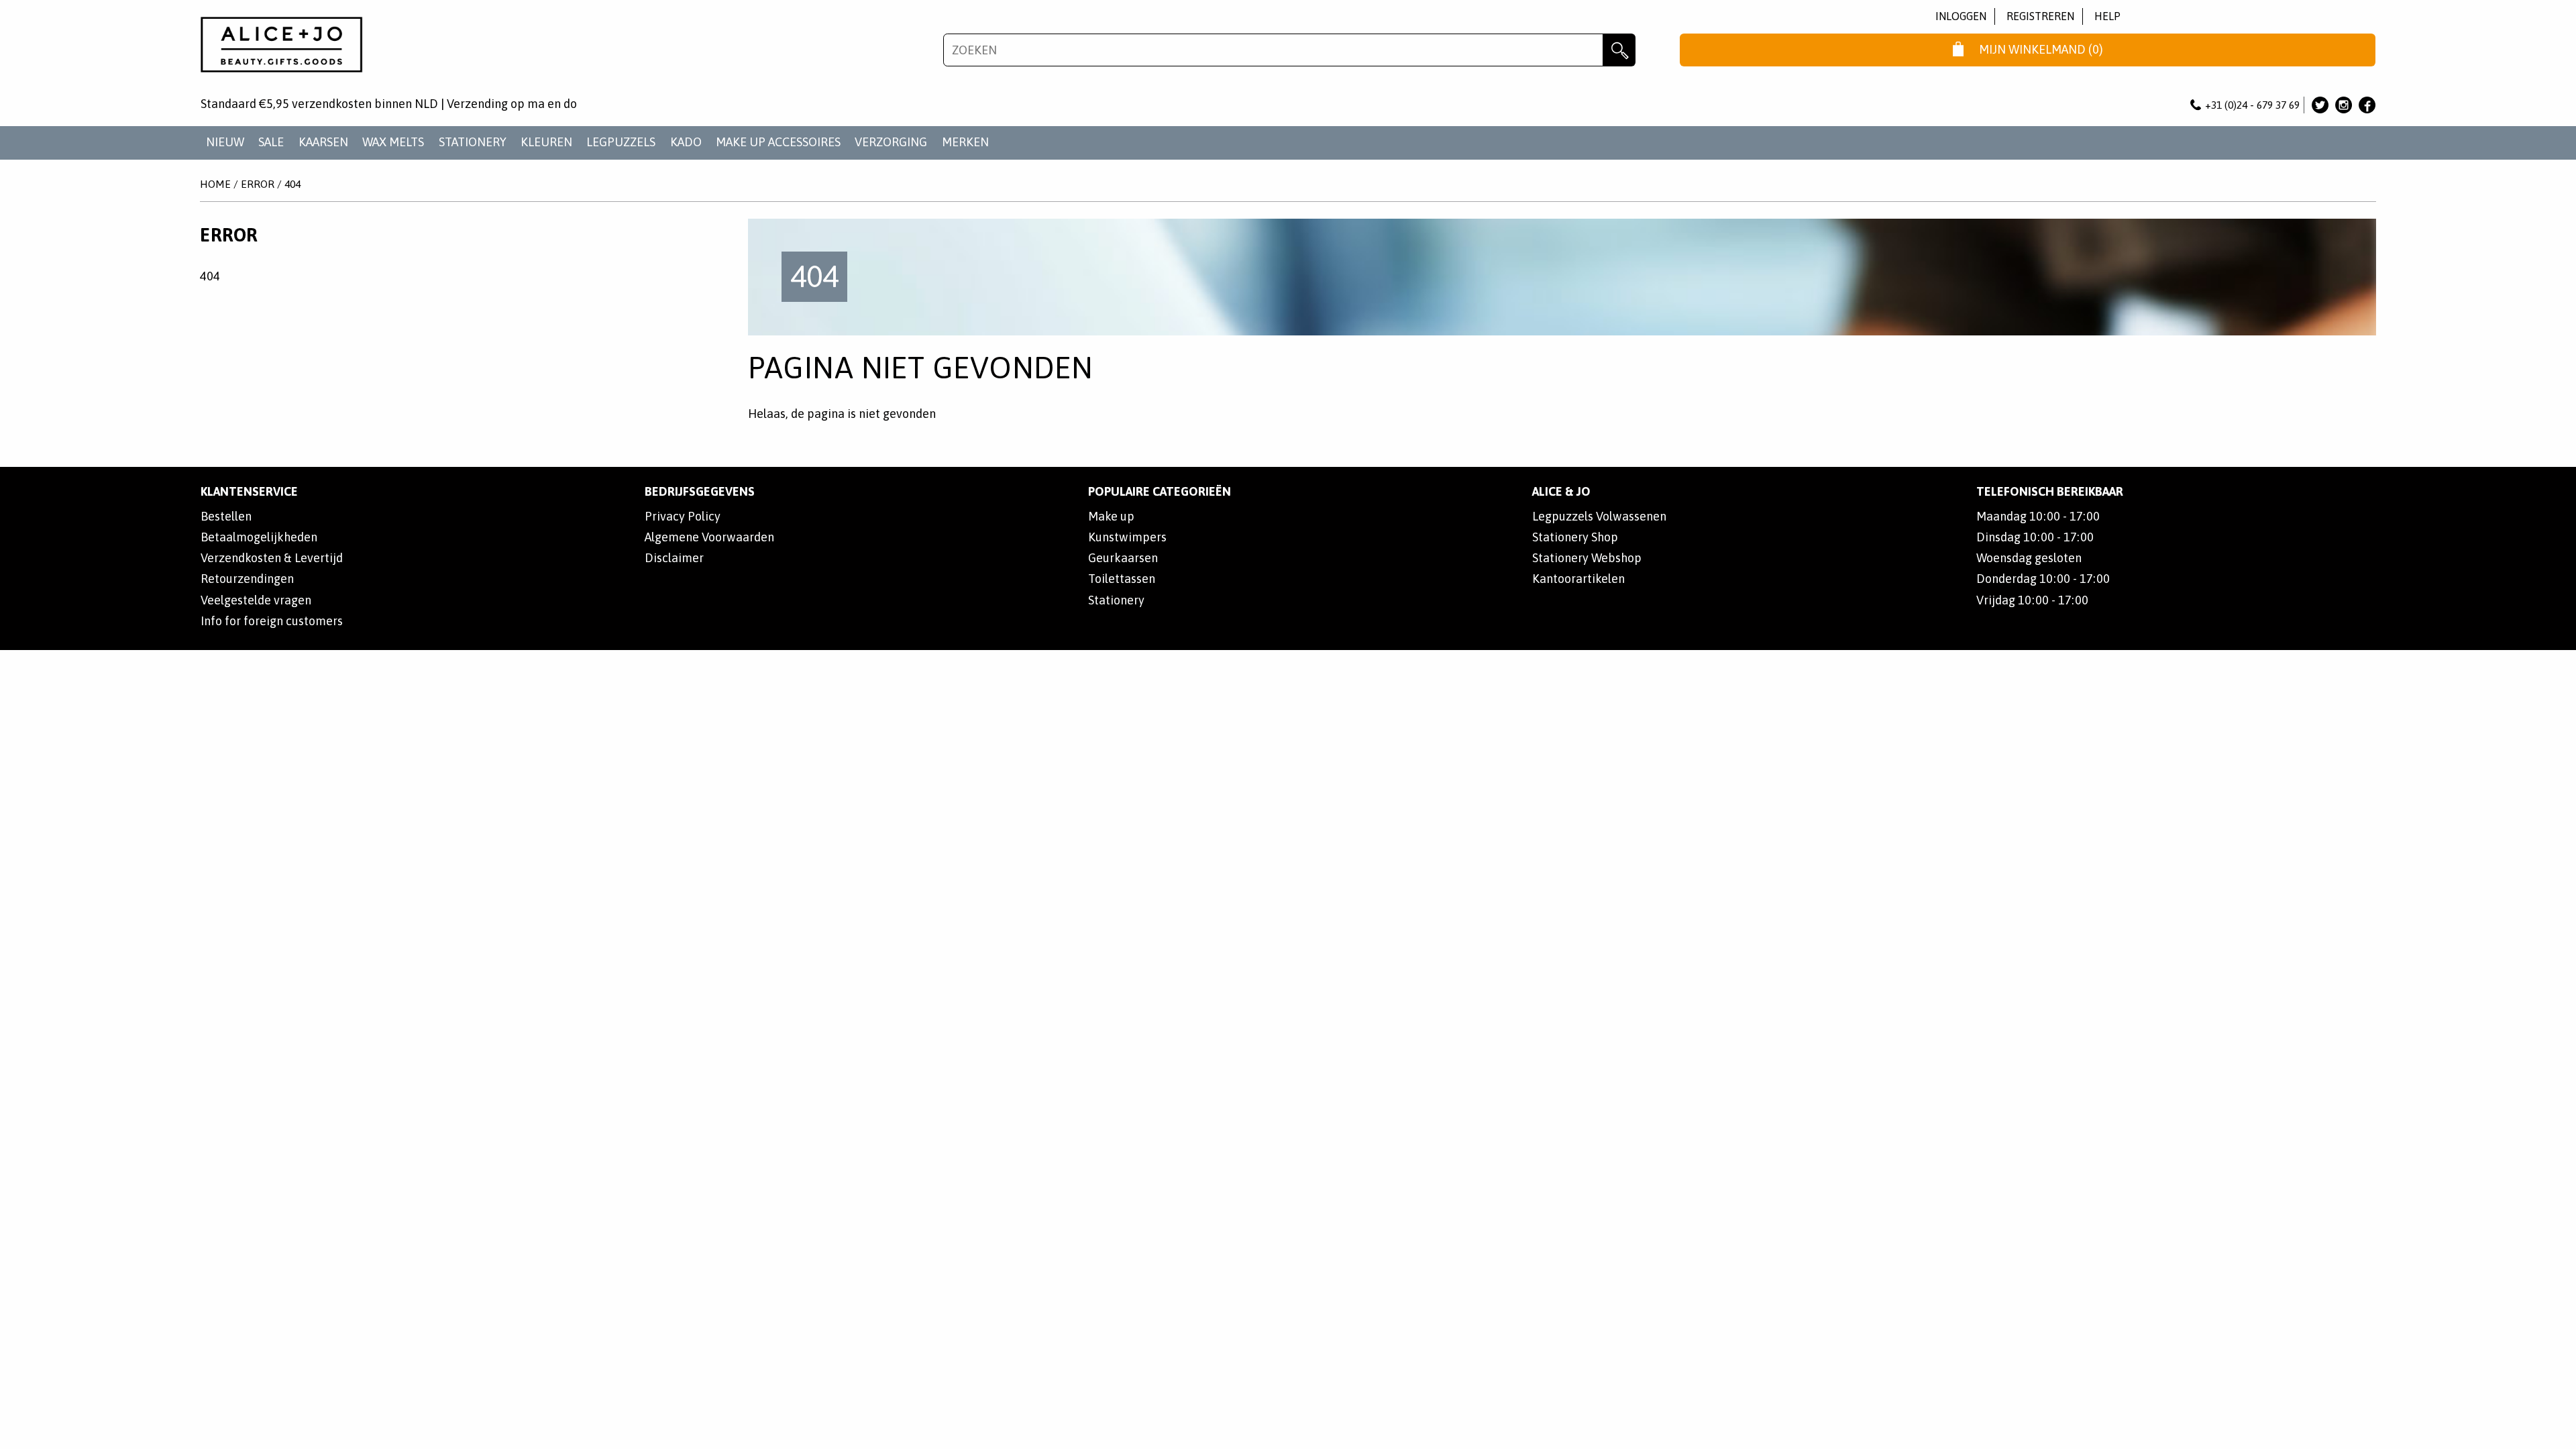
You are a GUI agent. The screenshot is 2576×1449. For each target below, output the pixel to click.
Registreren (2040, 16)
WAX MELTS (393, 142)
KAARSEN (323, 142)
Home (215, 184)
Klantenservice (249, 491)
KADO (686, 142)
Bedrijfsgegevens (700, 491)
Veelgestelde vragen (256, 600)
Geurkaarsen (1123, 558)
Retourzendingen (247, 579)
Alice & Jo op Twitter (2320, 105)
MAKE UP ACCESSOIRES (778, 142)
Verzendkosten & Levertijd (272, 558)
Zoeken (1619, 50)
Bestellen (226, 516)
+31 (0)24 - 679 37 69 (2252, 105)
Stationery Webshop (1587, 558)
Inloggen (1961, 16)
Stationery (1116, 600)
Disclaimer (674, 558)
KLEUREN (546, 142)
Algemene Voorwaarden (709, 537)
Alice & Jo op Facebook (2367, 105)
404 (292, 184)
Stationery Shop (1575, 537)
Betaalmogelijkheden (259, 537)
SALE (271, 142)
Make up (1111, 516)
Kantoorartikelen (1578, 579)
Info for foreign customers (272, 621)
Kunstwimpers (1127, 537)
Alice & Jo (1561, 491)
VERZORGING (891, 142)
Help (2107, 16)
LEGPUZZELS (621, 142)
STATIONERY (473, 142)
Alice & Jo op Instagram (2344, 105)
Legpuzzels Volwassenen (1599, 516)
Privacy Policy (683, 516)
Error (258, 184)
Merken (965, 142)
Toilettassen (1122, 579)
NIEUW (225, 142)
